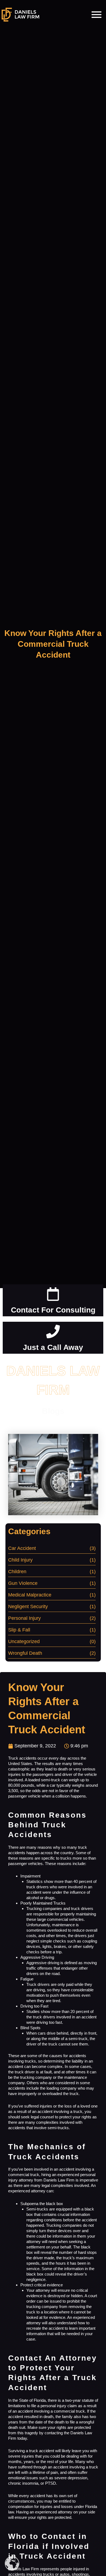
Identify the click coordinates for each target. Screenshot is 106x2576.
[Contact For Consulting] (53, 1295)
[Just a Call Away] (53, 1332)
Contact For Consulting (53, 1310)
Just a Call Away (53, 1347)
